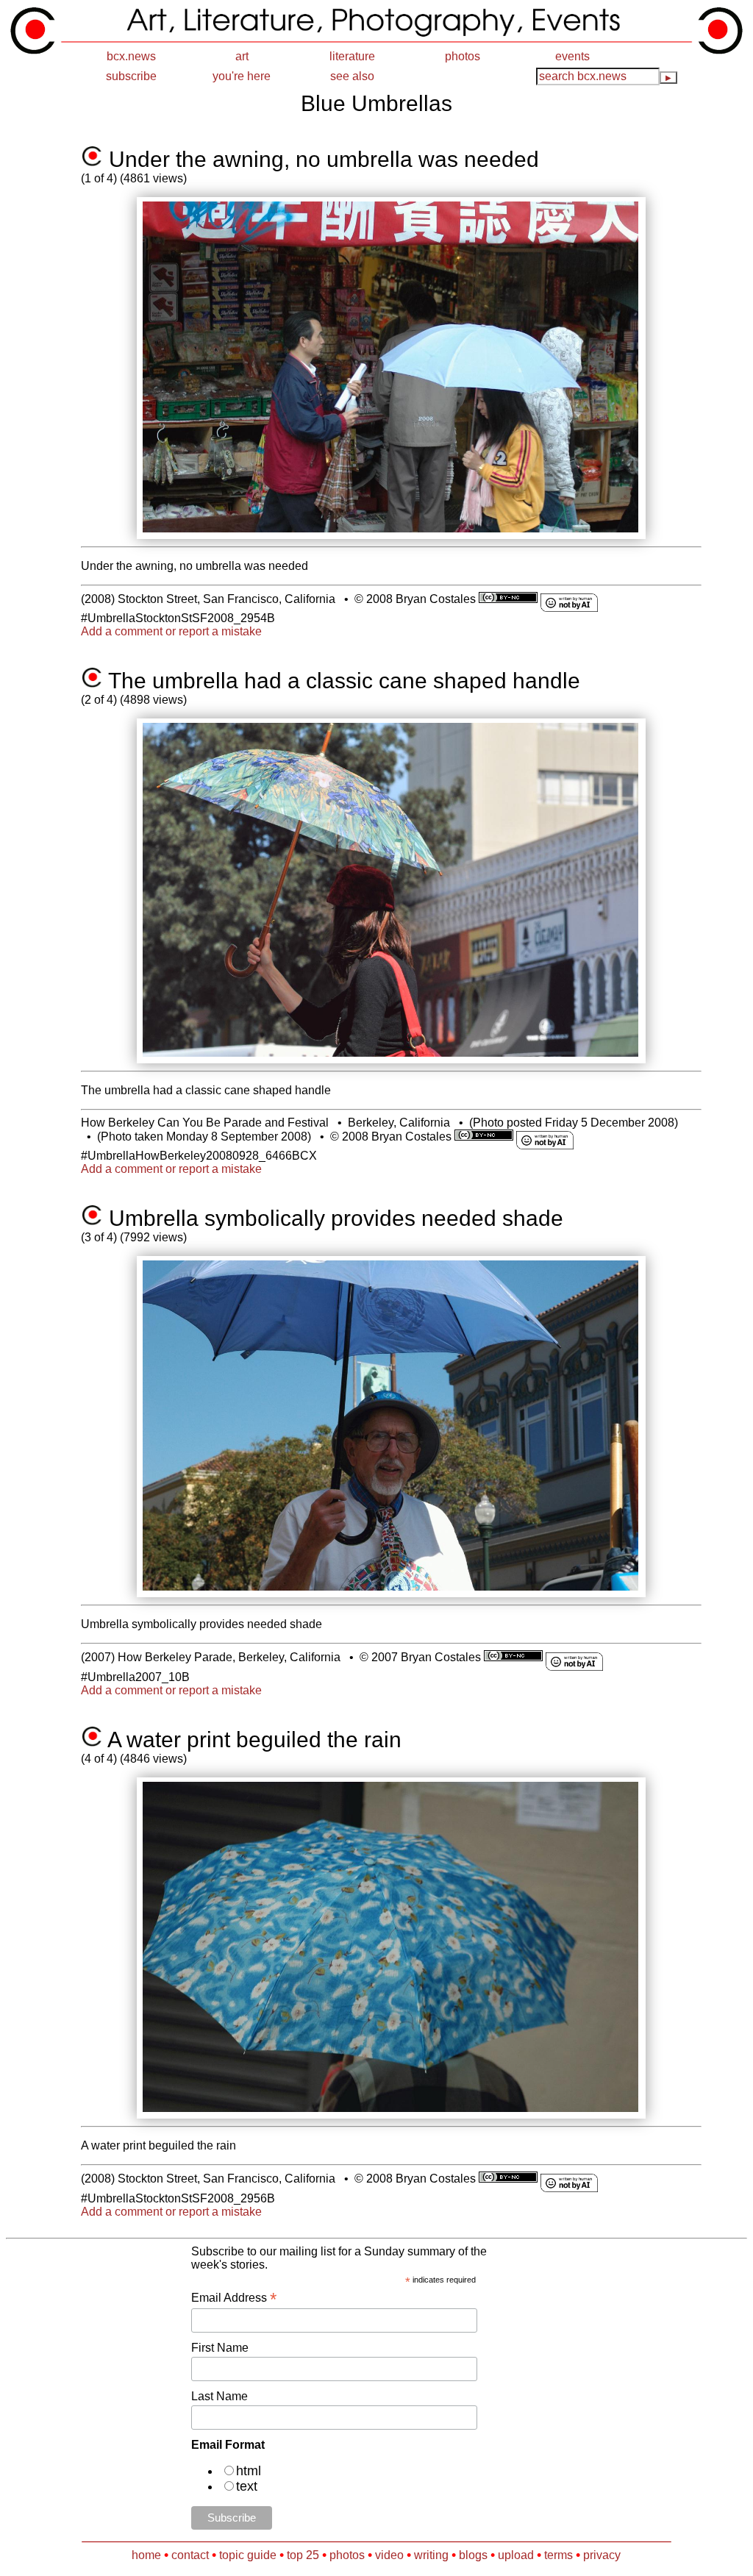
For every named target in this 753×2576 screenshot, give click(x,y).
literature (352, 56)
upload (516, 2555)
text (247, 2486)
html (249, 2471)
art (242, 56)
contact (190, 2555)
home (146, 2555)
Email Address (234, 2298)
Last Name (220, 2396)
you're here (242, 76)
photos (463, 56)
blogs (473, 2555)
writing (431, 2555)
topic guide (248, 2555)
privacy (602, 2555)
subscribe (131, 76)
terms (558, 2555)
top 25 (303, 2555)
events (572, 56)
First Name (220, 2348)
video (389, 2555)
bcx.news (131, 56)
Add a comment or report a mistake (171, 631)
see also (352, 76)
